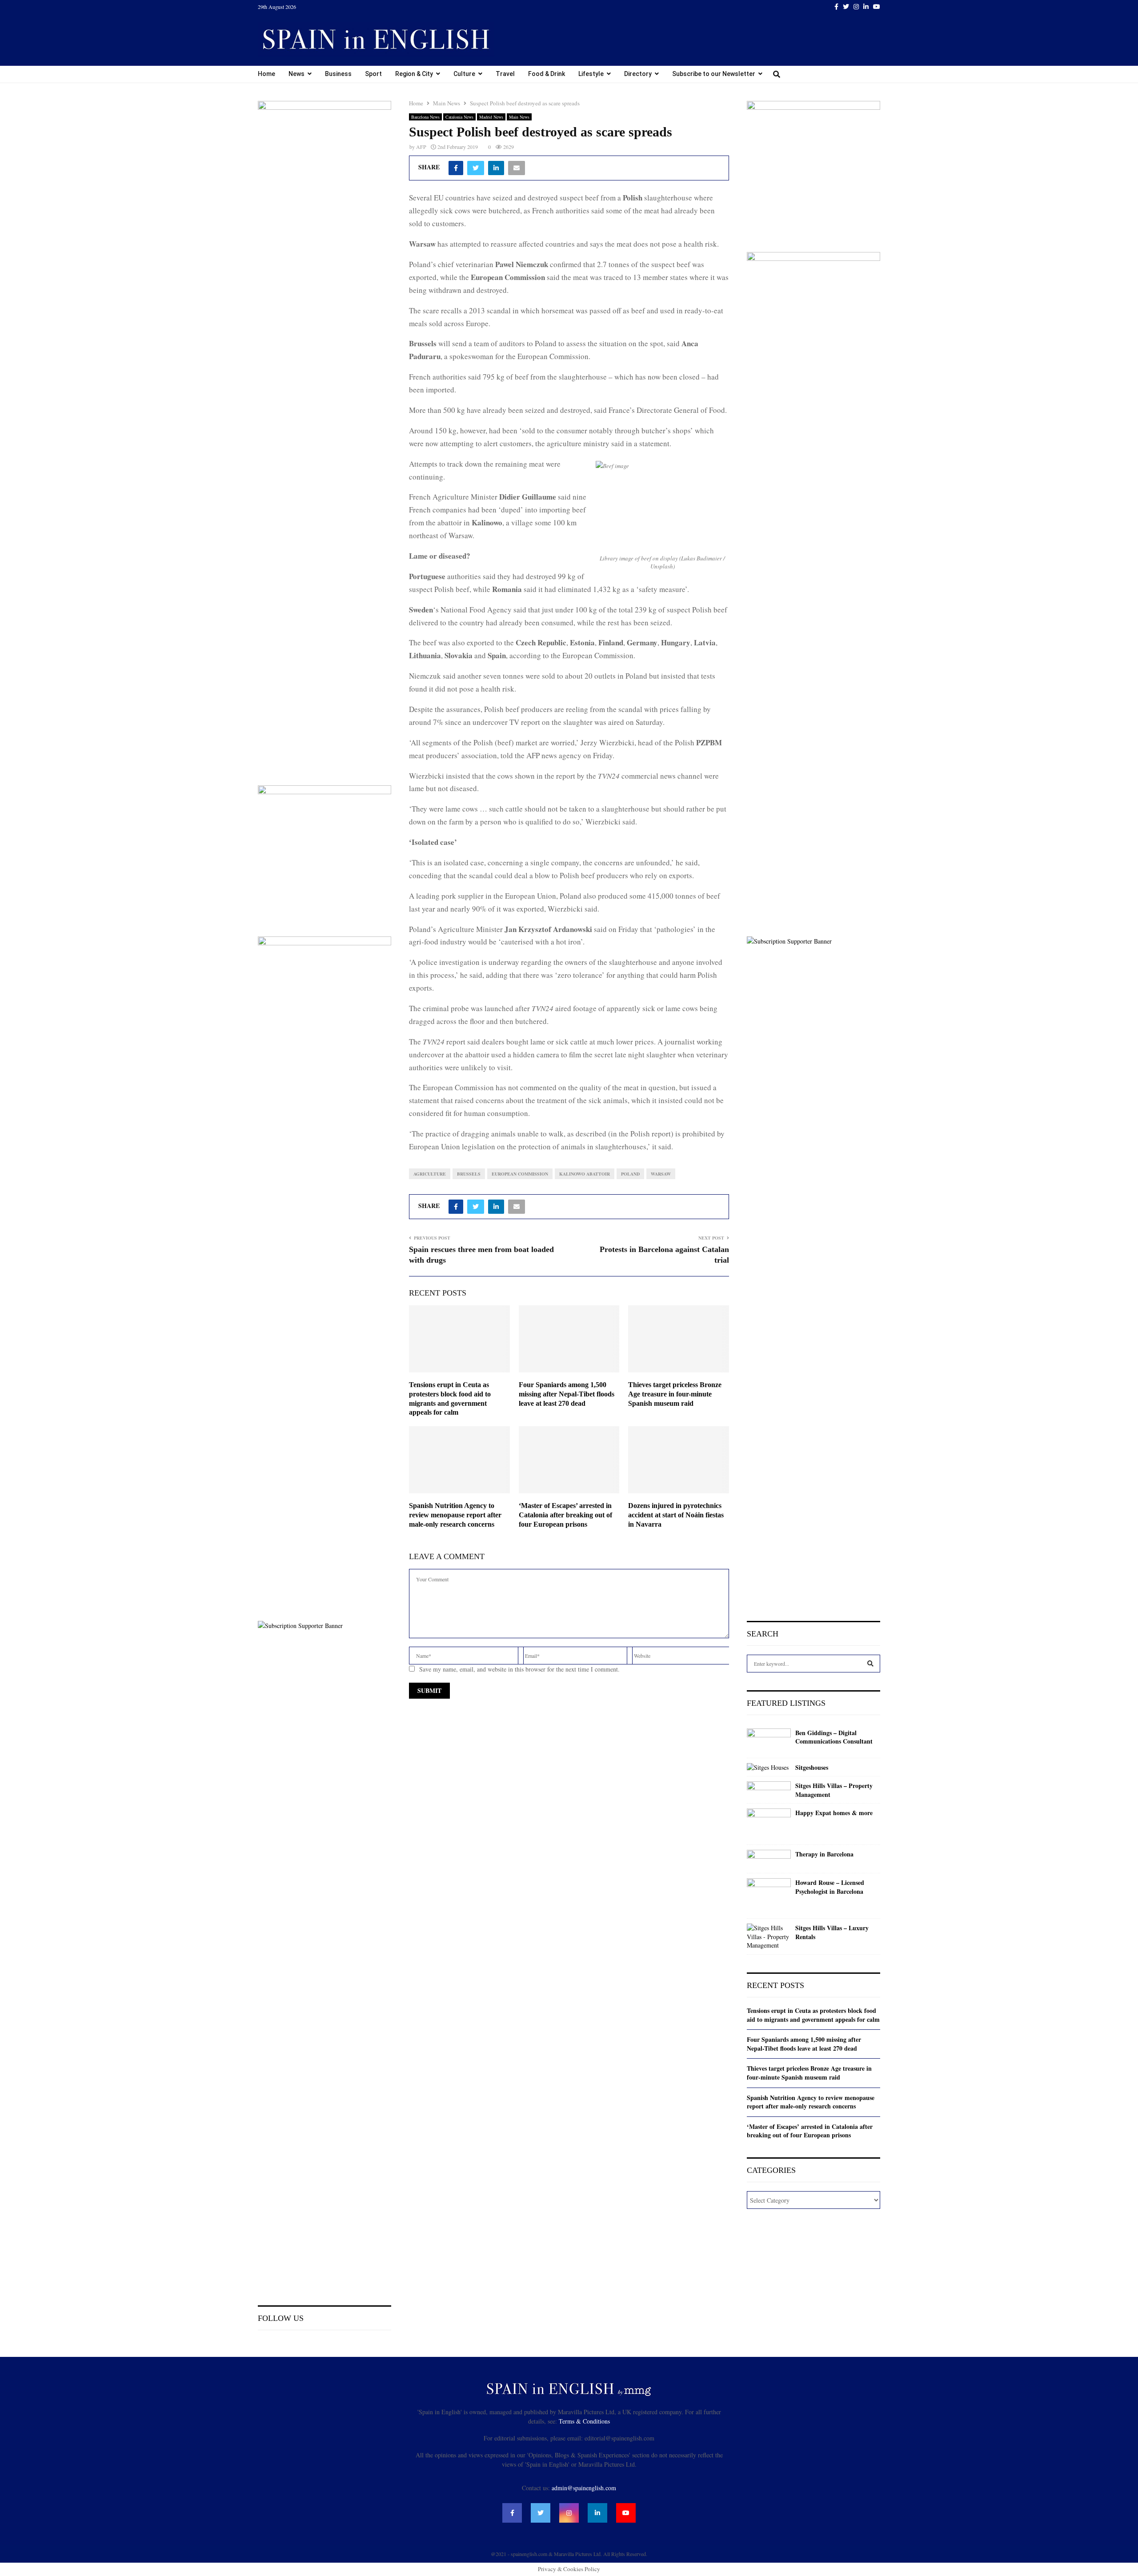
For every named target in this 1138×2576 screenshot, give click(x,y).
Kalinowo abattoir (585, 1174)
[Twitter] (541, 2513)
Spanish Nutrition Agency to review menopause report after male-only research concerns (455, 1515)
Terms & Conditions (584, 2421)
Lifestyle (591, 74)
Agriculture (430, 1174)
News (297, 74)
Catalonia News (459, 117)
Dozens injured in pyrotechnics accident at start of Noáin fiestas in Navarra (676, 1515)
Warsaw (661, 1174)
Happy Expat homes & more (834, 1813)
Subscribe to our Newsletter (714, 74)
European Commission (520, 1174)
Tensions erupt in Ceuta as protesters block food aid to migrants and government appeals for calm (813, 2015)
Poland (630, 1174)
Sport (373, 74)
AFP (421, 147)
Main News (519, 117)
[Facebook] (512, 2513)
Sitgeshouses (812, 1768)
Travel (505, 74)
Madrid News (491, 117)
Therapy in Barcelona (824, 1854)
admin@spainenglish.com (584, 2488)
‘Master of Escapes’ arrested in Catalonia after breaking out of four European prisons (565, 1515)
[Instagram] (569, 2513)
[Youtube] (626, 2513)
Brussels (469, 1174)
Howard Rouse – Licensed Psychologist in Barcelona (830, 1887)
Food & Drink (547, 74)
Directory (638, 74)
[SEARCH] (870, 1664)
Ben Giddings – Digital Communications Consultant (834, 1737)
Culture (464, 74)
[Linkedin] (597, 2513)
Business (338, 74)
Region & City (414, 74)
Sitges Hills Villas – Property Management (834, 1790)
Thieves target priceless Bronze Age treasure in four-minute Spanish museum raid (675, 1394)
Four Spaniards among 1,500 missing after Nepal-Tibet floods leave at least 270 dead (567, 1394)
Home (266, 74)
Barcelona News (425, 117)
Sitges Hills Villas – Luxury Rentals (832, 1932)
